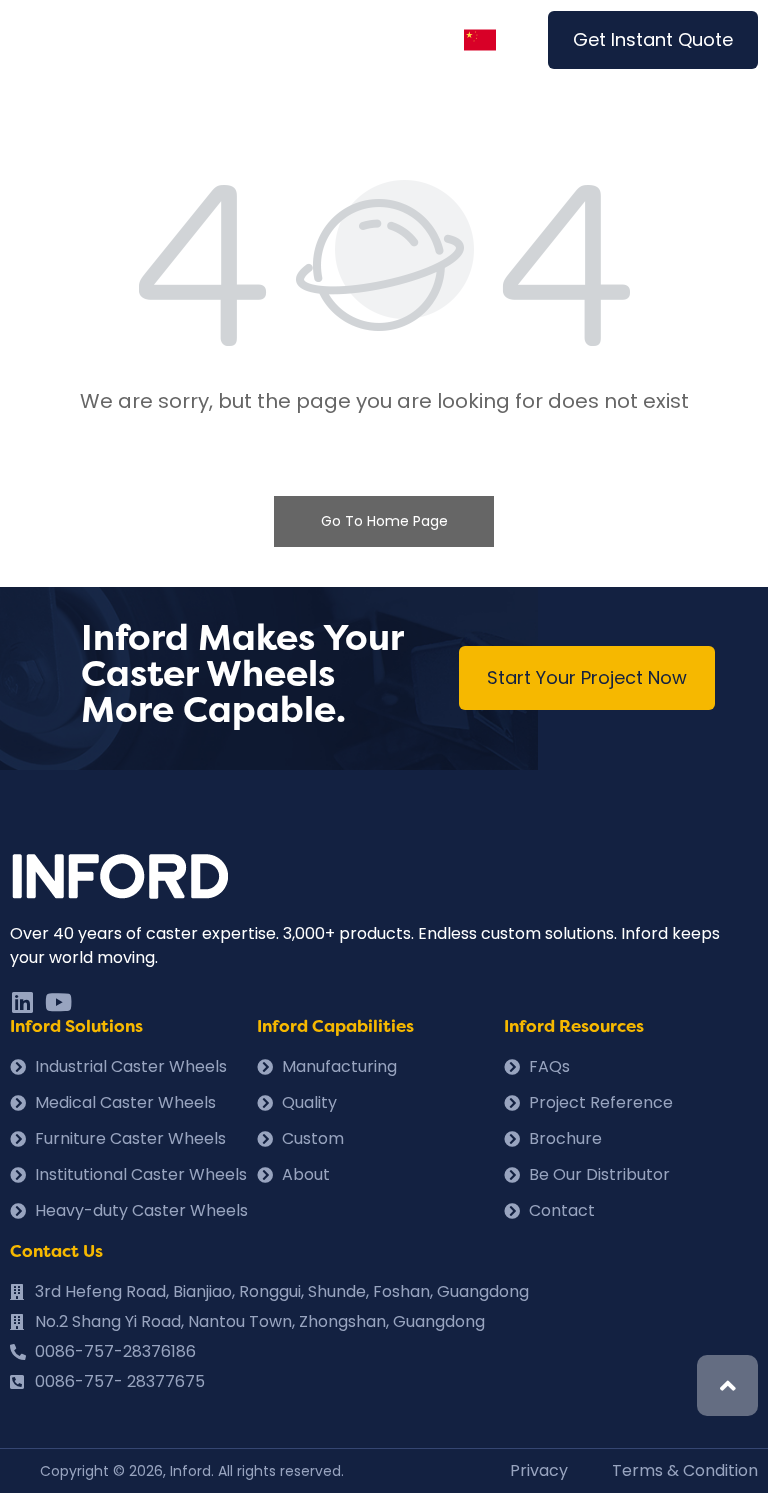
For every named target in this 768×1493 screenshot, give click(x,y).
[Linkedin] (22, 1002)
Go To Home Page (384, 521)
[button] (653, 40)
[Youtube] (58, 1002)
